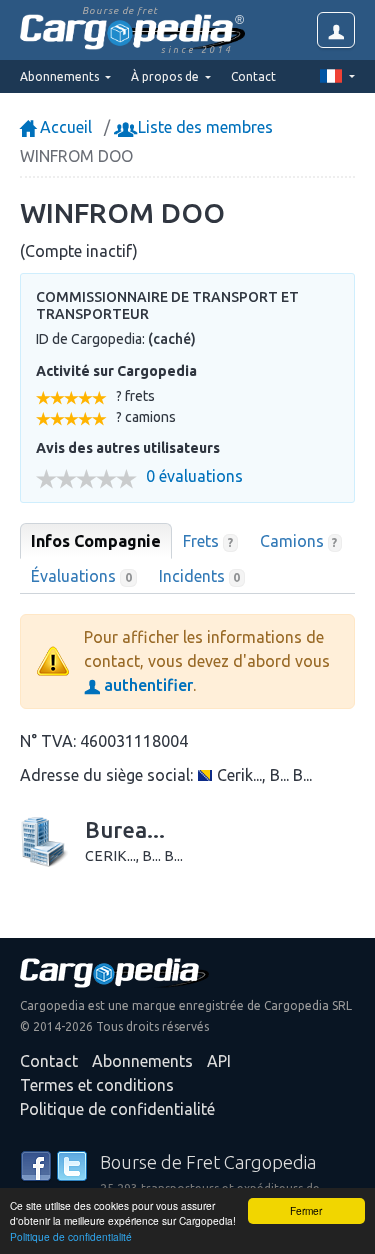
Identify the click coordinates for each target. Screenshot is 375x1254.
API (219, 1061)
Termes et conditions (97, 1085)
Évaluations (81, 576)
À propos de (166, 76)
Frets (208, 541)
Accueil (64, 127)
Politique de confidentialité (71, 1236)
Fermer (306, 1210)
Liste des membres (203, 127)
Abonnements (142, 1061)
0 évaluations (194, 476)
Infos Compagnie (96, 541)
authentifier (146, 685)
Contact (253, 76)
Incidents (200, 576)
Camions (299, 541)
